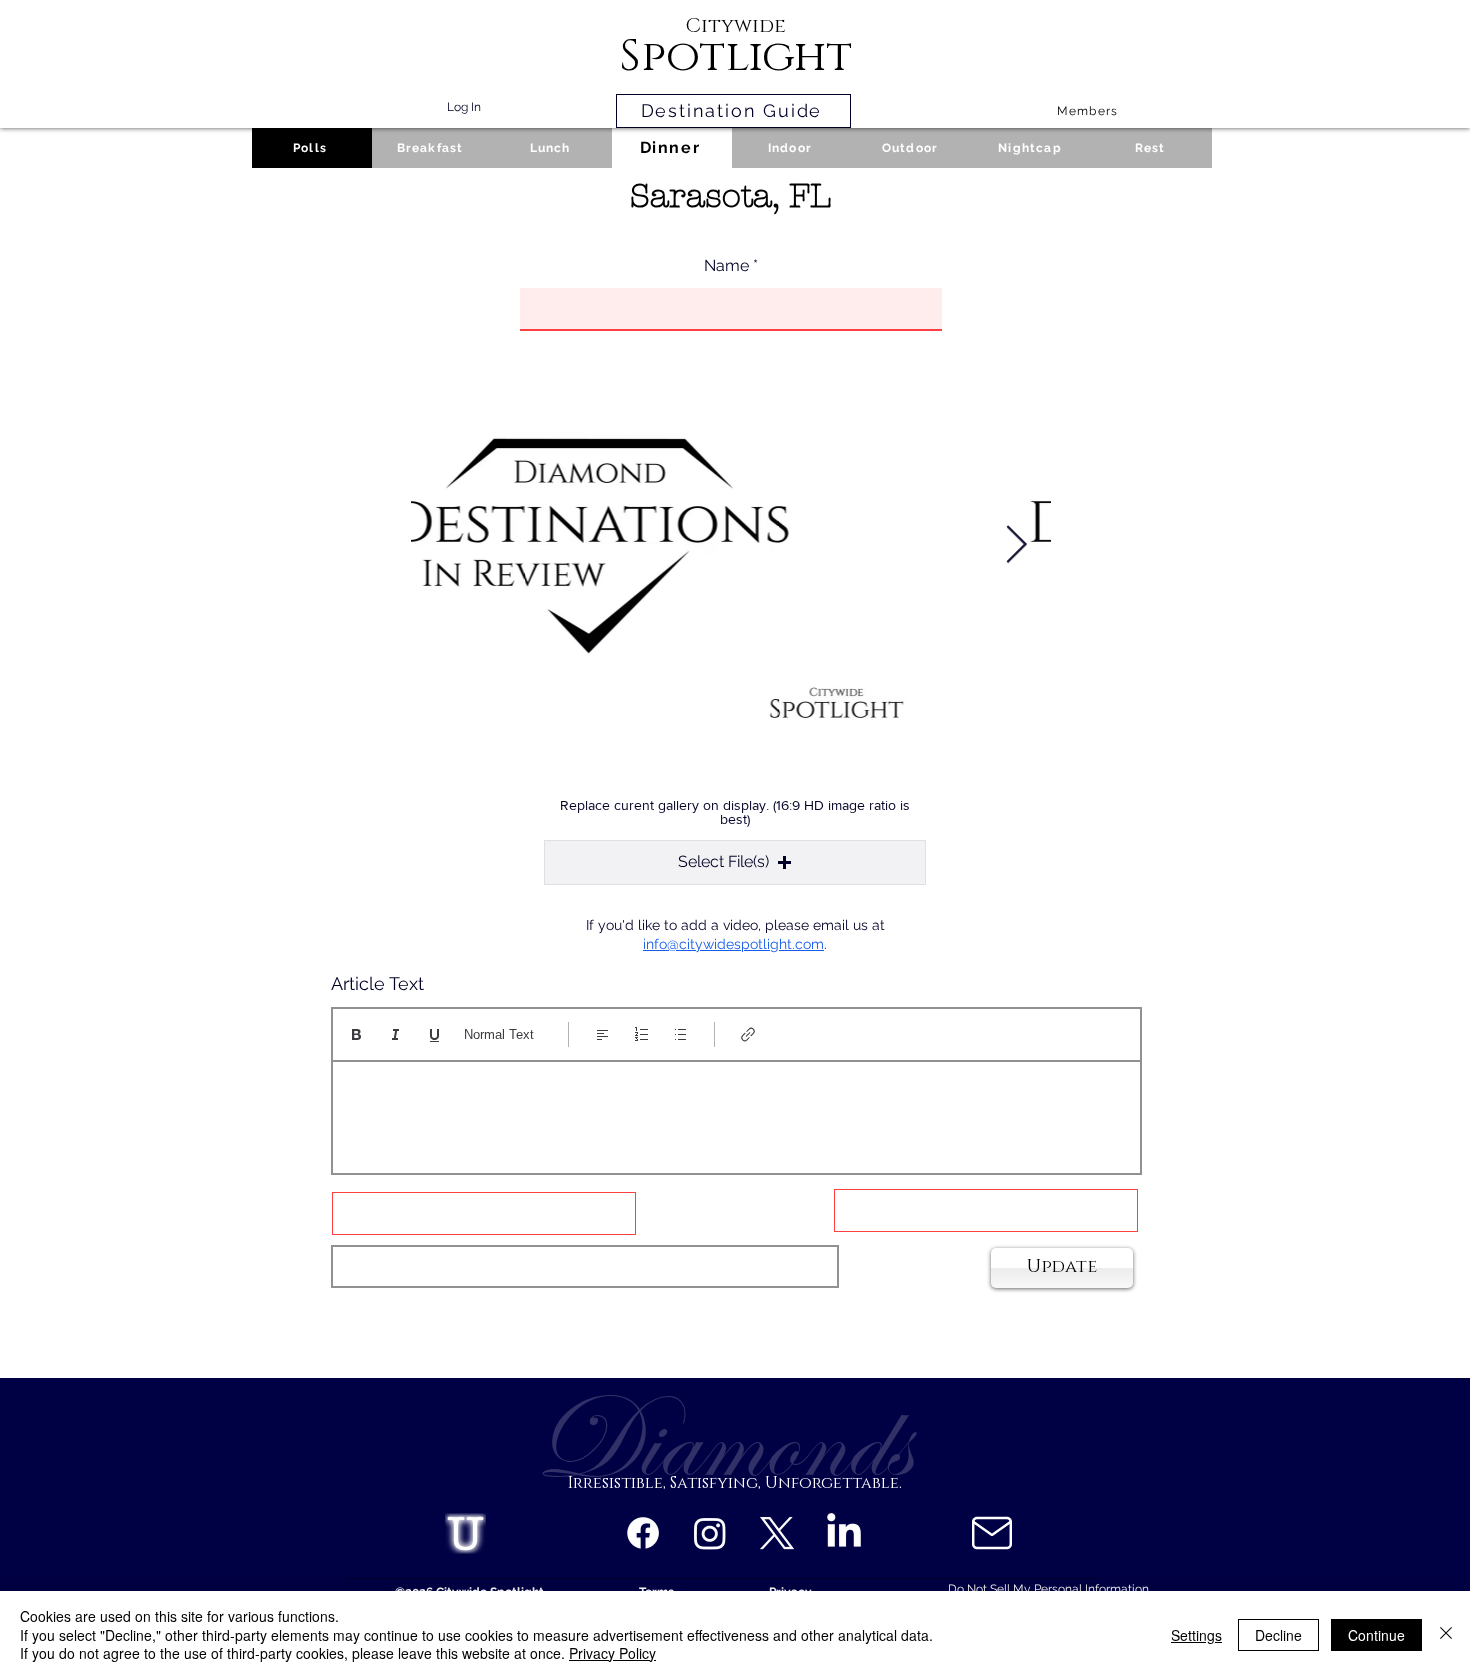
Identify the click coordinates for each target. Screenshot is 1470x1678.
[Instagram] (710, 1533)
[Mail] (991, 1533)
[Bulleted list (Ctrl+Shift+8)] (680, 1034)
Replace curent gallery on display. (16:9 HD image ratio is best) (735, 812)
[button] (735, 862)
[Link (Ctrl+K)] (748, 1034)
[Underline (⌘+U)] (434, 1034)
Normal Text (499, 1034)
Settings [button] (1196, 1635)
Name (726, 266)
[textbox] (736, 1111)
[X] (777, 1533)
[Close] (1446, 1634)
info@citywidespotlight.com (733, 944)
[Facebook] (643, 1533)
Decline (1278, 1635)
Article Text (377, 984)
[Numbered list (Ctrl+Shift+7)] (641, 1034)
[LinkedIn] (844, 1533)
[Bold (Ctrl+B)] (356, 1034)
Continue (1376, 1635)
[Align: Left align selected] (602, 1034)
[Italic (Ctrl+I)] (395, 1034)
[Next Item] (1016, 545)
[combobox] (585, 1266)
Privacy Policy (612, 1653)
